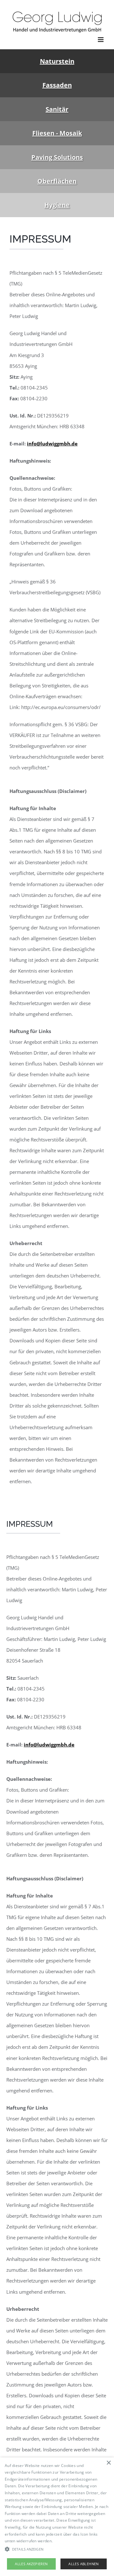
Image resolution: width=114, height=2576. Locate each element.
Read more (64, 2541)
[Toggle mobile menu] (101, 40)
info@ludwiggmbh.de (52, 444)
